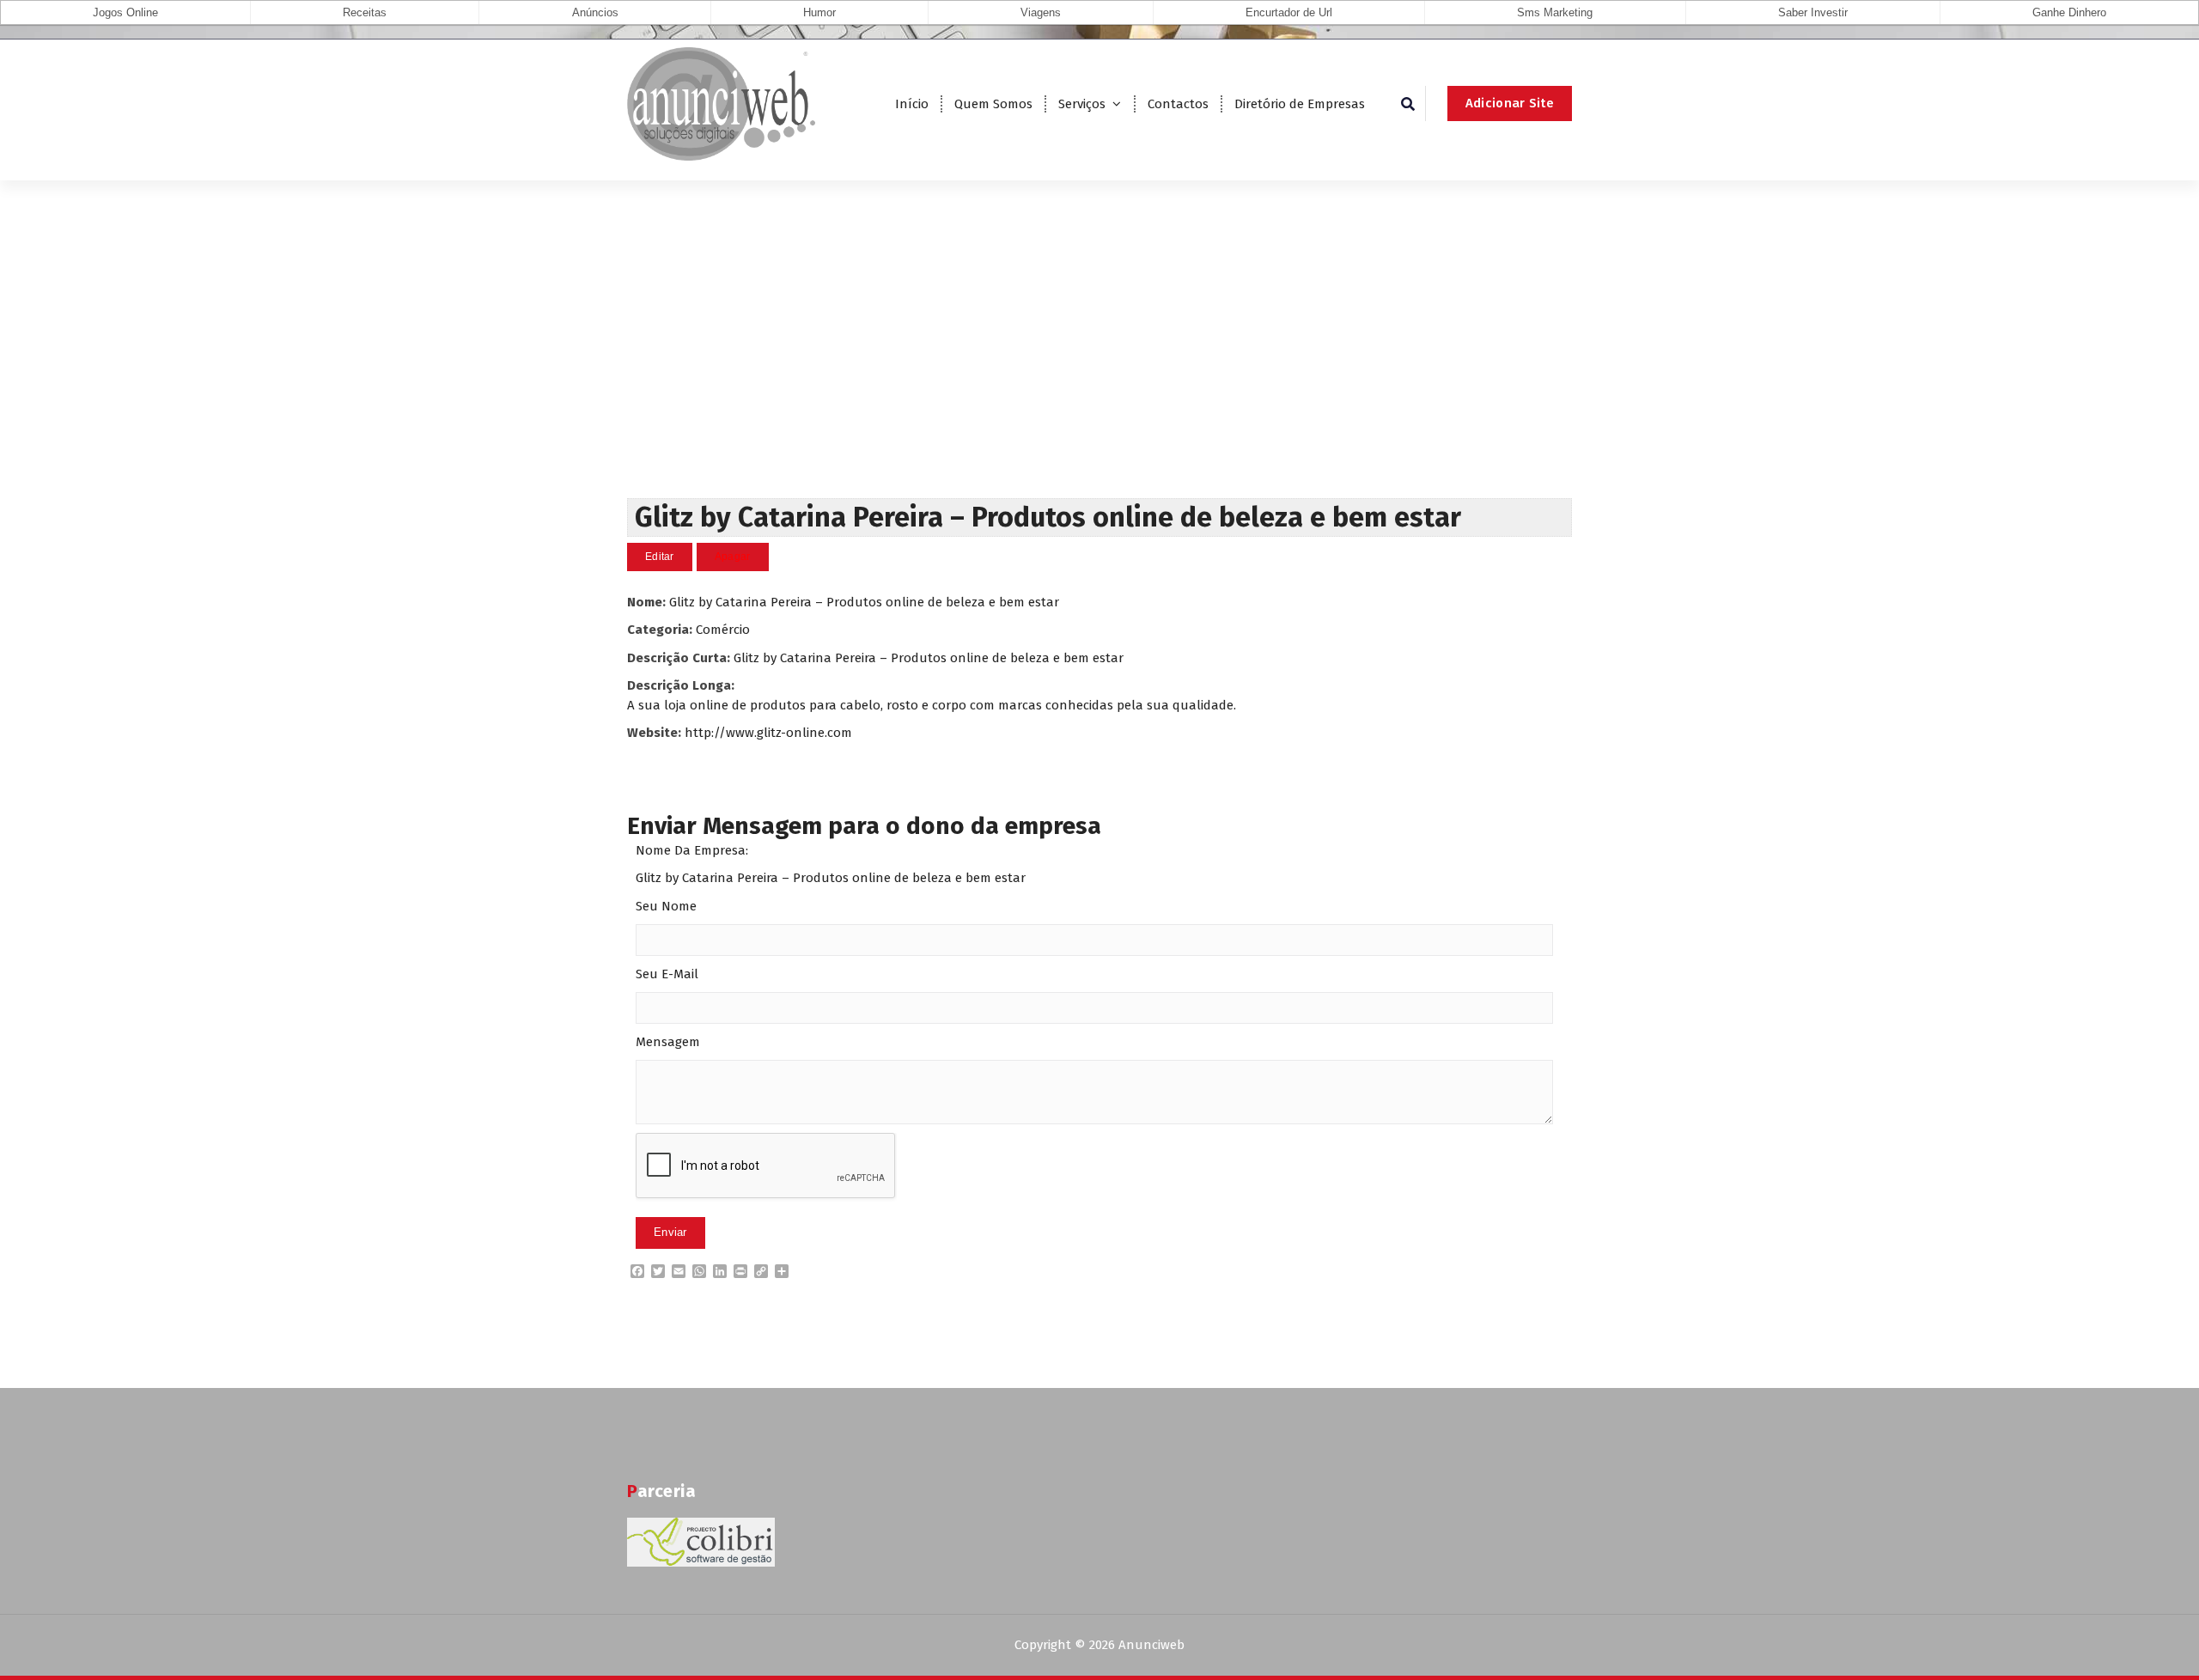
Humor (819, 12)
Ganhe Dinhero (2069, 12)
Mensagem (668, 1042)
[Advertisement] (1099, 369)
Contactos (1178, 104)
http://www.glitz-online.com (768, 733)
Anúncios (595, 12)
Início (912, 104)
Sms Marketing (1555, 12)
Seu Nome (666, 906)
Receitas (365, 12)
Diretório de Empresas (1300, 104)
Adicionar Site (1510, 103)
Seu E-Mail (667, 974)
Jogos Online (125, 12)
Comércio (723, 630)
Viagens (1041, 12)
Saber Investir (1813, 12)
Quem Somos (993, 104)
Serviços (1082, 104)
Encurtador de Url (1289, 12)
